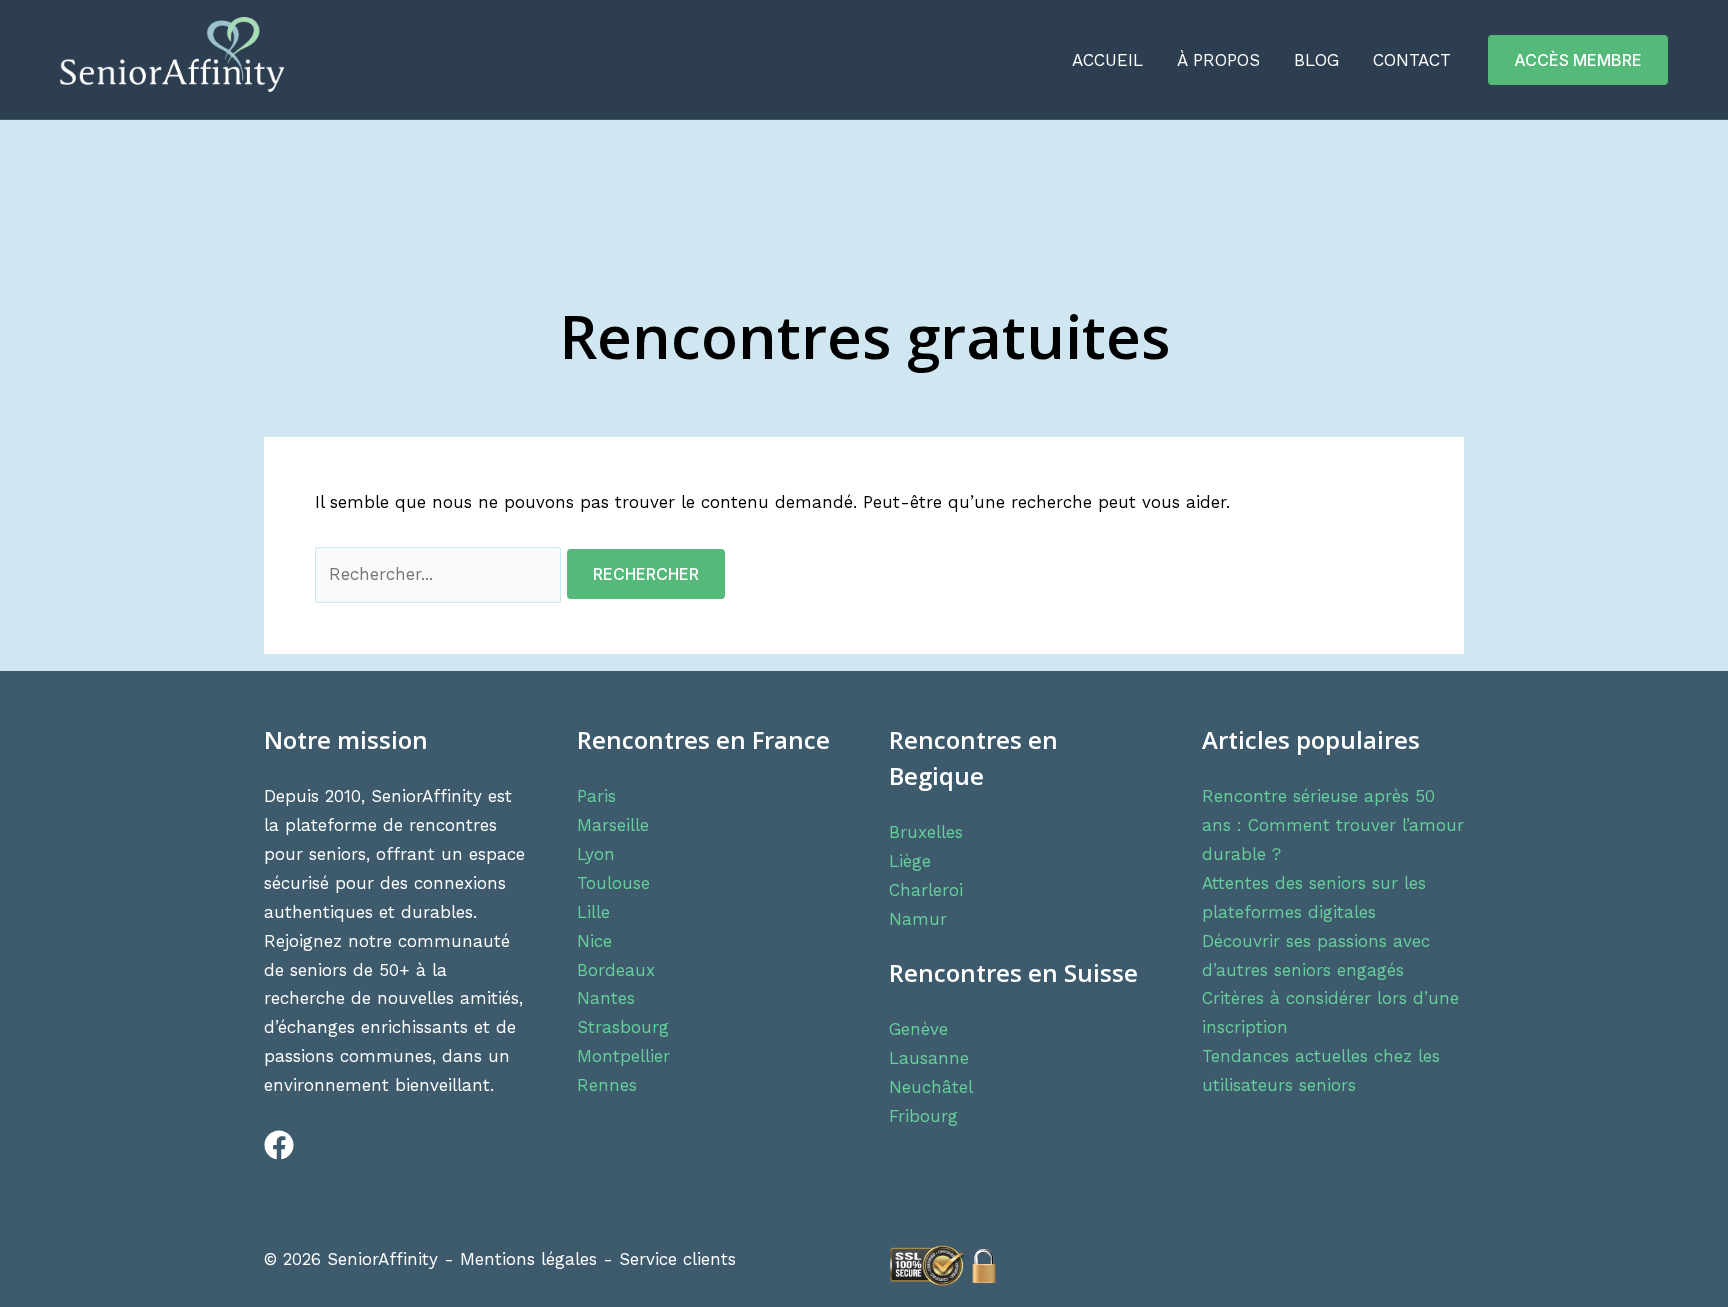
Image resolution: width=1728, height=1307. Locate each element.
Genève (918, 1029)
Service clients (677, 1259)
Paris (596, 796)
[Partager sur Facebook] (269, 1154)
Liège (910, 861)
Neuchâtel (931, 1087)
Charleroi (926, 890)
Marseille (613, 825)
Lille (593, 912)
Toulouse (613, 883)
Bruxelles (926, 832)
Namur (918, 919)
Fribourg (923, 1116)
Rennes (607, 1085)
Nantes (606, 998)
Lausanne (929, 1058)
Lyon (596, 854)
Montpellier (623, 1056)
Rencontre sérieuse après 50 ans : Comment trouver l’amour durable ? (1333, 825)
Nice (594, 941)
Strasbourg (623, 1027)
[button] (1578, 60)
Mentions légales (528, 1259)
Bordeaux (616, 970)
